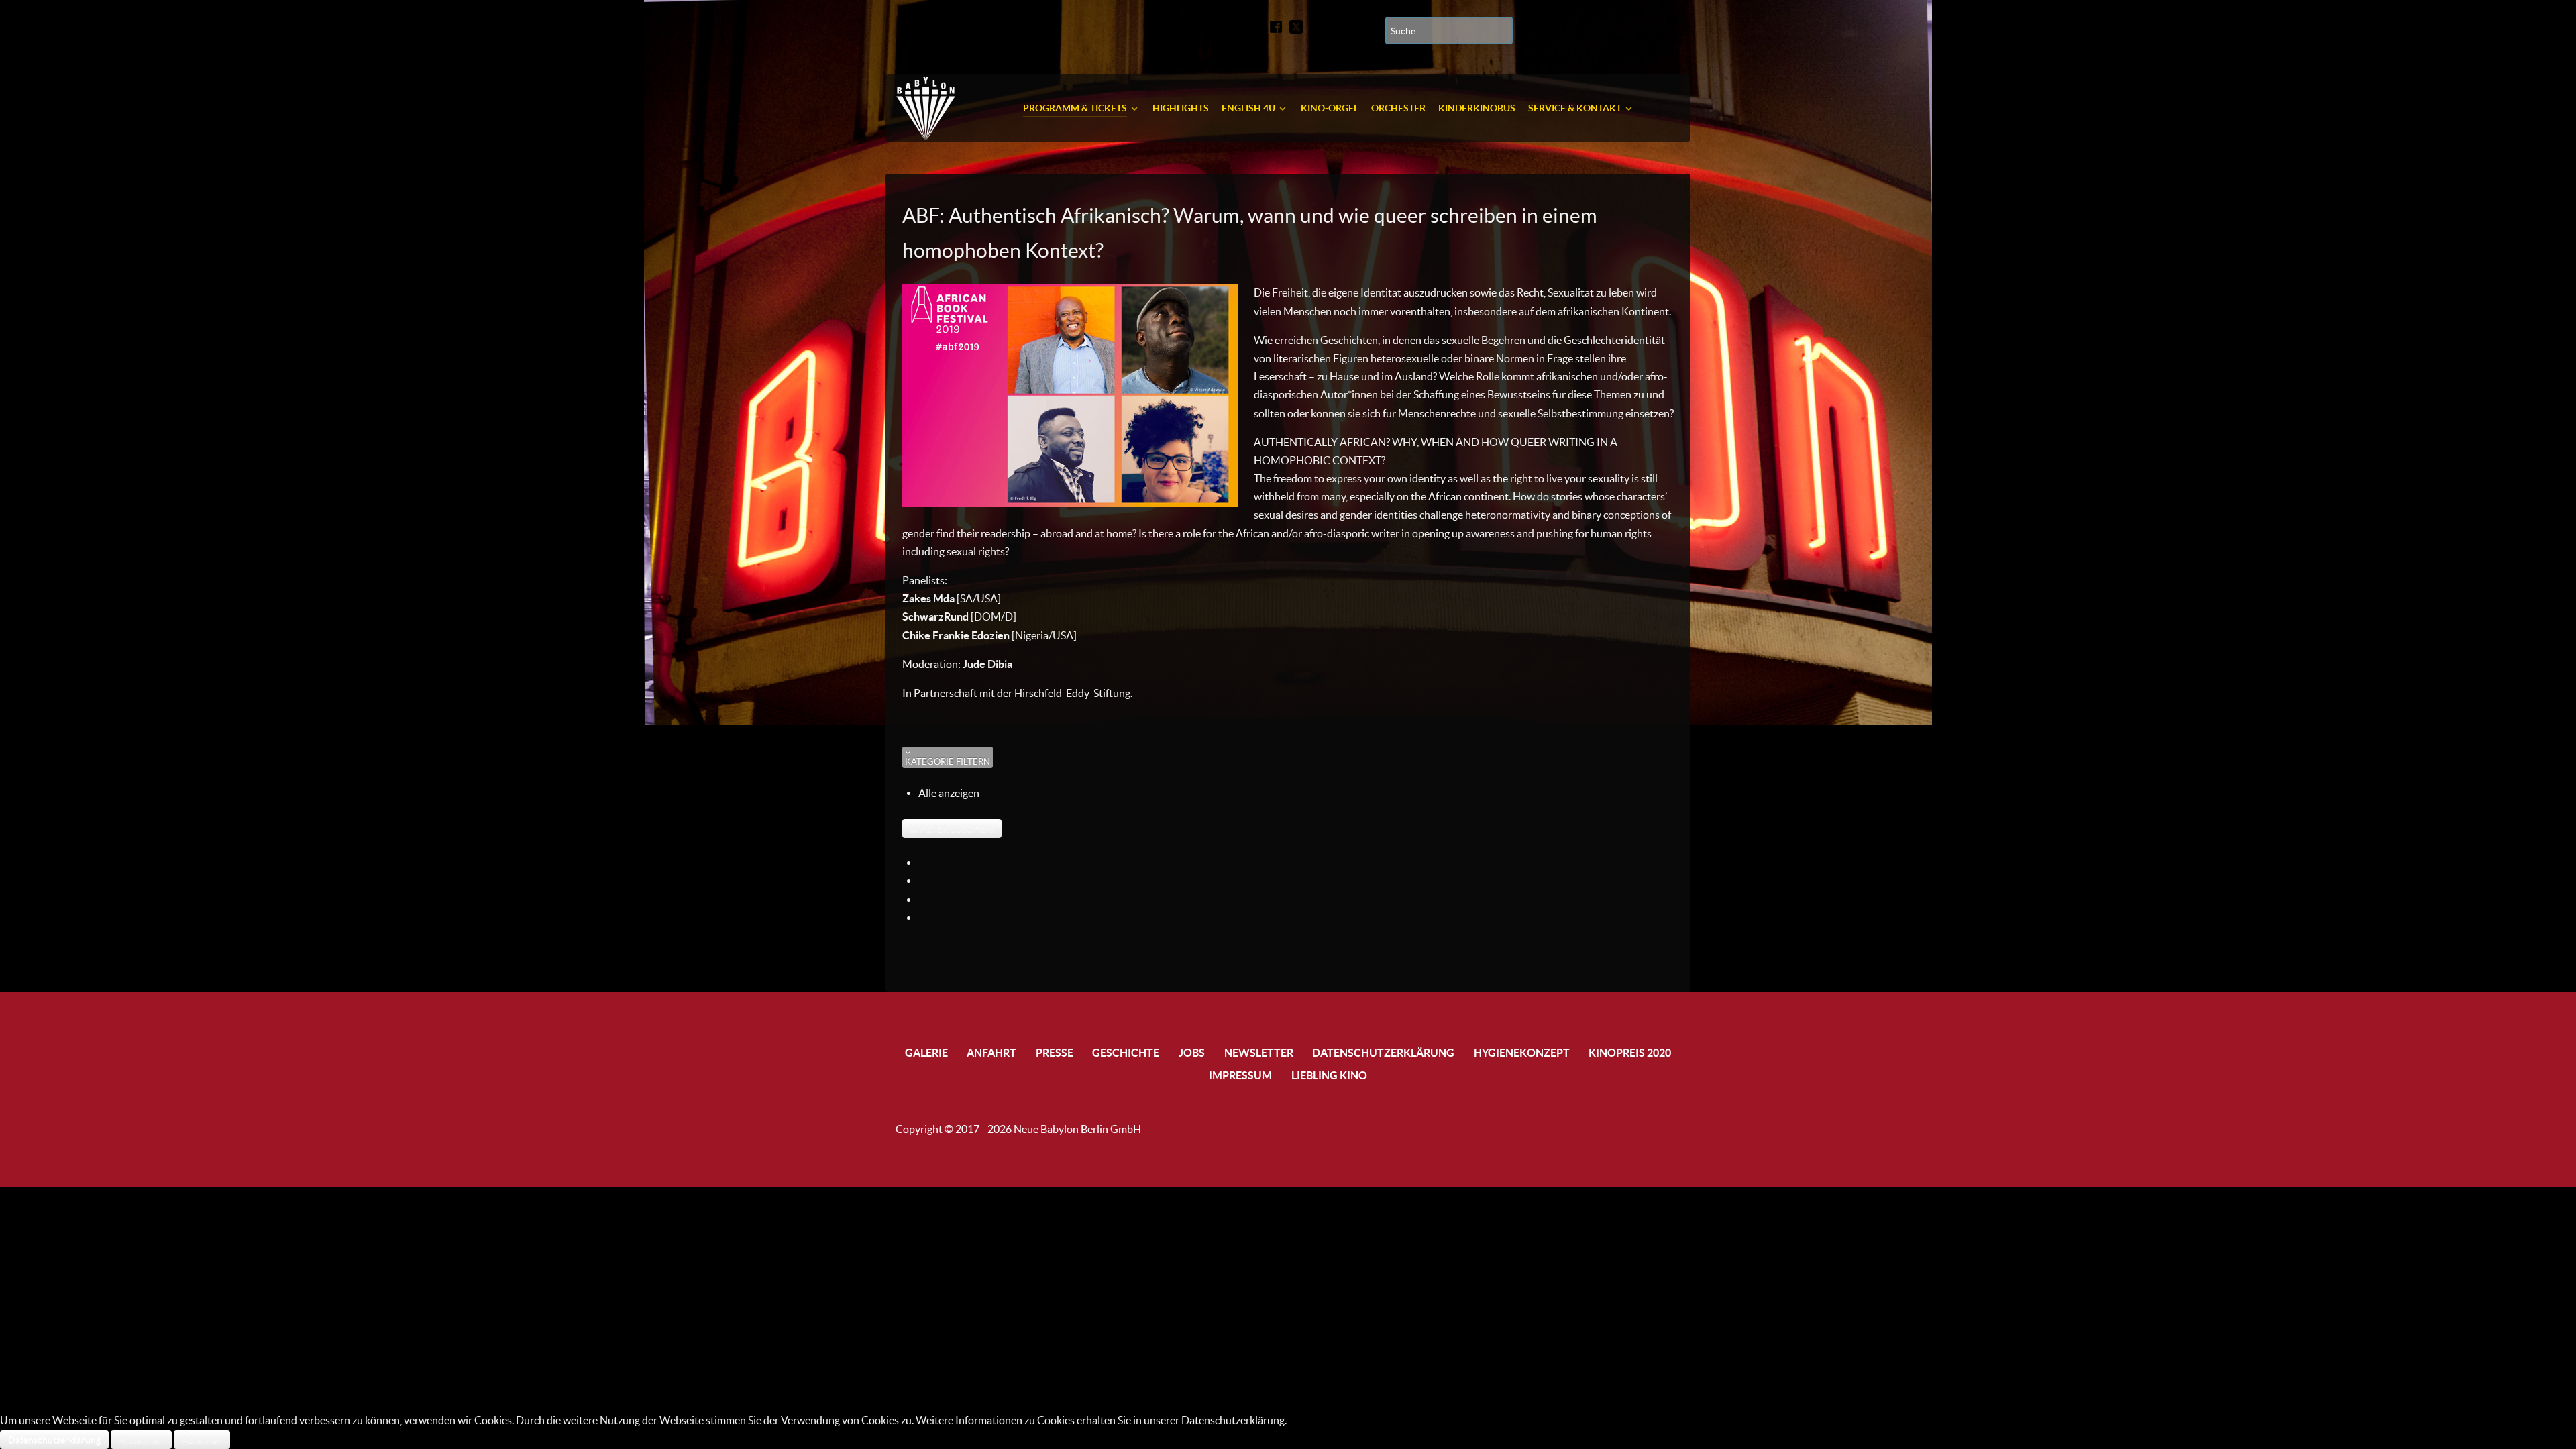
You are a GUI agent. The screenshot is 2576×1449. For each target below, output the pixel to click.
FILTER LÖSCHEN (956, 828)
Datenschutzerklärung (54, 1440)
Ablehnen (202, 1440)
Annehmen (141, 1440)
